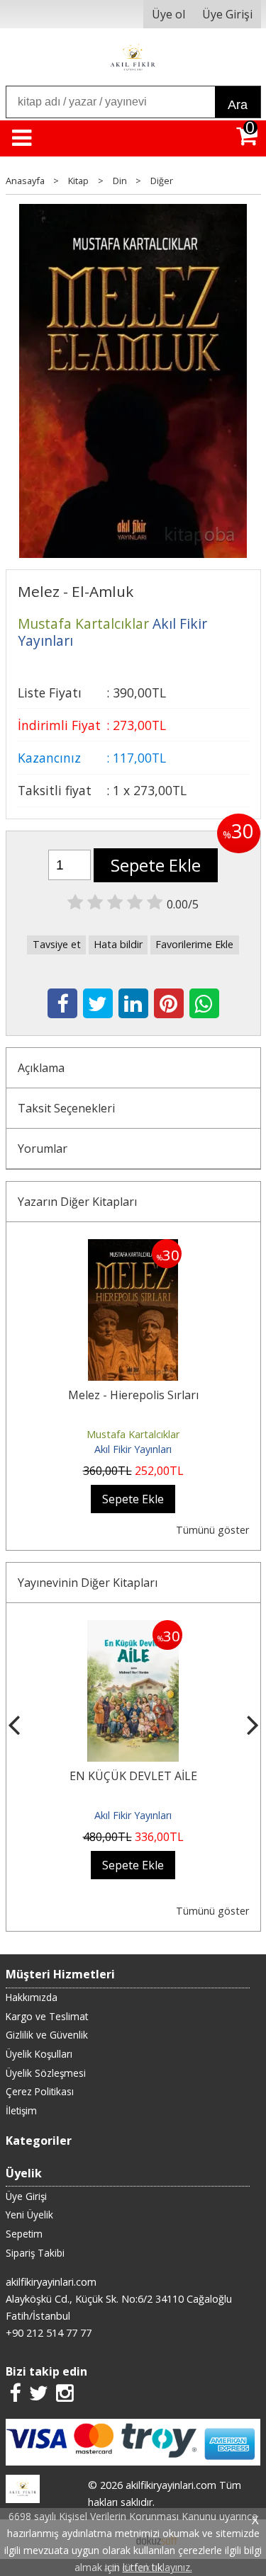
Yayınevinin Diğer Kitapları (88, 1583)
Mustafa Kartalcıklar (133, 1434)
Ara (238, 105)
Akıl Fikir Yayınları (133, 1449)
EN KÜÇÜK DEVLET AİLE (133, 1776)
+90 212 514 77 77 (49, 2333)
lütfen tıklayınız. (157, 2567)
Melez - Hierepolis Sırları (133, 1395)
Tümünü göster (212, 1530)
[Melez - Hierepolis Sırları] (133, 1248)
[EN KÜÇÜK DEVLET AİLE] (133, 1629)
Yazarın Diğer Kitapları (77, 1202)
